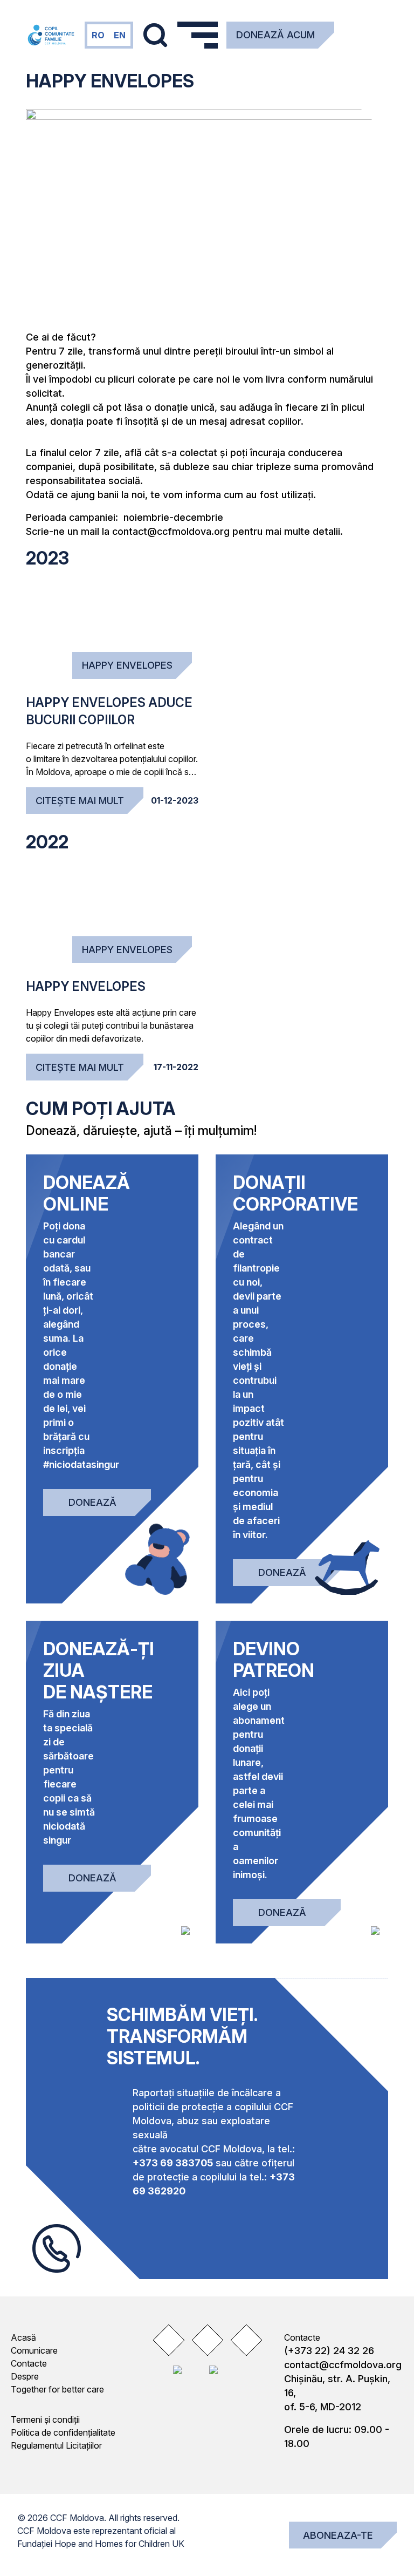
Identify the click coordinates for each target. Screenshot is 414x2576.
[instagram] (207, 2340)
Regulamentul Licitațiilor (56, 2445)
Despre (25, 2376)
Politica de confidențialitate (63, 2432)
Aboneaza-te (338, 2535)
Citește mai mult (80, 801)
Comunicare (34, 2350)
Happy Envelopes (127, 665)
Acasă (23, 2337)
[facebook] (168, 2340)
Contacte (29, 2363)
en (120, 35)
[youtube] (246, 2340)
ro (98, 35)
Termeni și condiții (45, 2419)
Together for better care (57, 2389)
